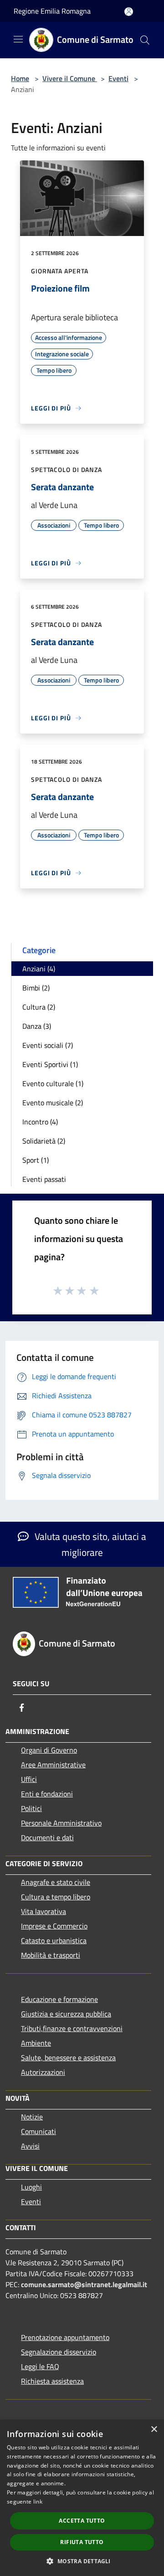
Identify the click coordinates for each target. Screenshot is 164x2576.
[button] (82, 2561)
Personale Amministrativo (61, 1823)
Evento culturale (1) (53, 1083)
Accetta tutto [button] (82, 2521)
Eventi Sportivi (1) (50, 1064)
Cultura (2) (39, 1007)
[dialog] (82, 2498)
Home (20, 78)
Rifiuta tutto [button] (82, 2542)
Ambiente (36, 2043)
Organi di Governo (49, 1750)
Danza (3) (37, 1026)
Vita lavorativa (44, 1911)
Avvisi (30, 2146)
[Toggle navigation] (18, 39)
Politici (31, 1808)
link (38, 2502)
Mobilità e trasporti (51, 1955)
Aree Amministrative (53, 1765)
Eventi (118, 78)
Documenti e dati (47, 1837)
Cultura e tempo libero (56, 1897)
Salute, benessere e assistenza (68, 2058)
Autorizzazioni (43, 2072)
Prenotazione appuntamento (65, 2337)
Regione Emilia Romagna (52, 11)
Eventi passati (44, 1179)
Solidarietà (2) (44, 1141)
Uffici (29, 1779)
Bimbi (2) (36, 988)
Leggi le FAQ (40, 2366)
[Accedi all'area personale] (129, 12)
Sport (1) (36, 1160)
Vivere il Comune (70, 78)
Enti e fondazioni (47, 1794)
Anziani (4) (39, 969)
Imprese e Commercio (54, 1926)
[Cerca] (145, 40)
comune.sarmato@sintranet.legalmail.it (84, 2284)
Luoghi (31, 2187)
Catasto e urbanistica (54, 1940)
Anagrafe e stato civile (56, 1882)
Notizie (32, 2117)
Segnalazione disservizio (59, 2352)
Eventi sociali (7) (48, 1045)
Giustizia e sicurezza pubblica (66, 2014)
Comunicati (38, 2131)
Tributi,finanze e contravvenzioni (72, 2028)
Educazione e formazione (59, 1999)
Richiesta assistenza (52, 2381)
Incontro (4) (40, 1122)
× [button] (154, 2430)
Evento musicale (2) (53, 1103)
